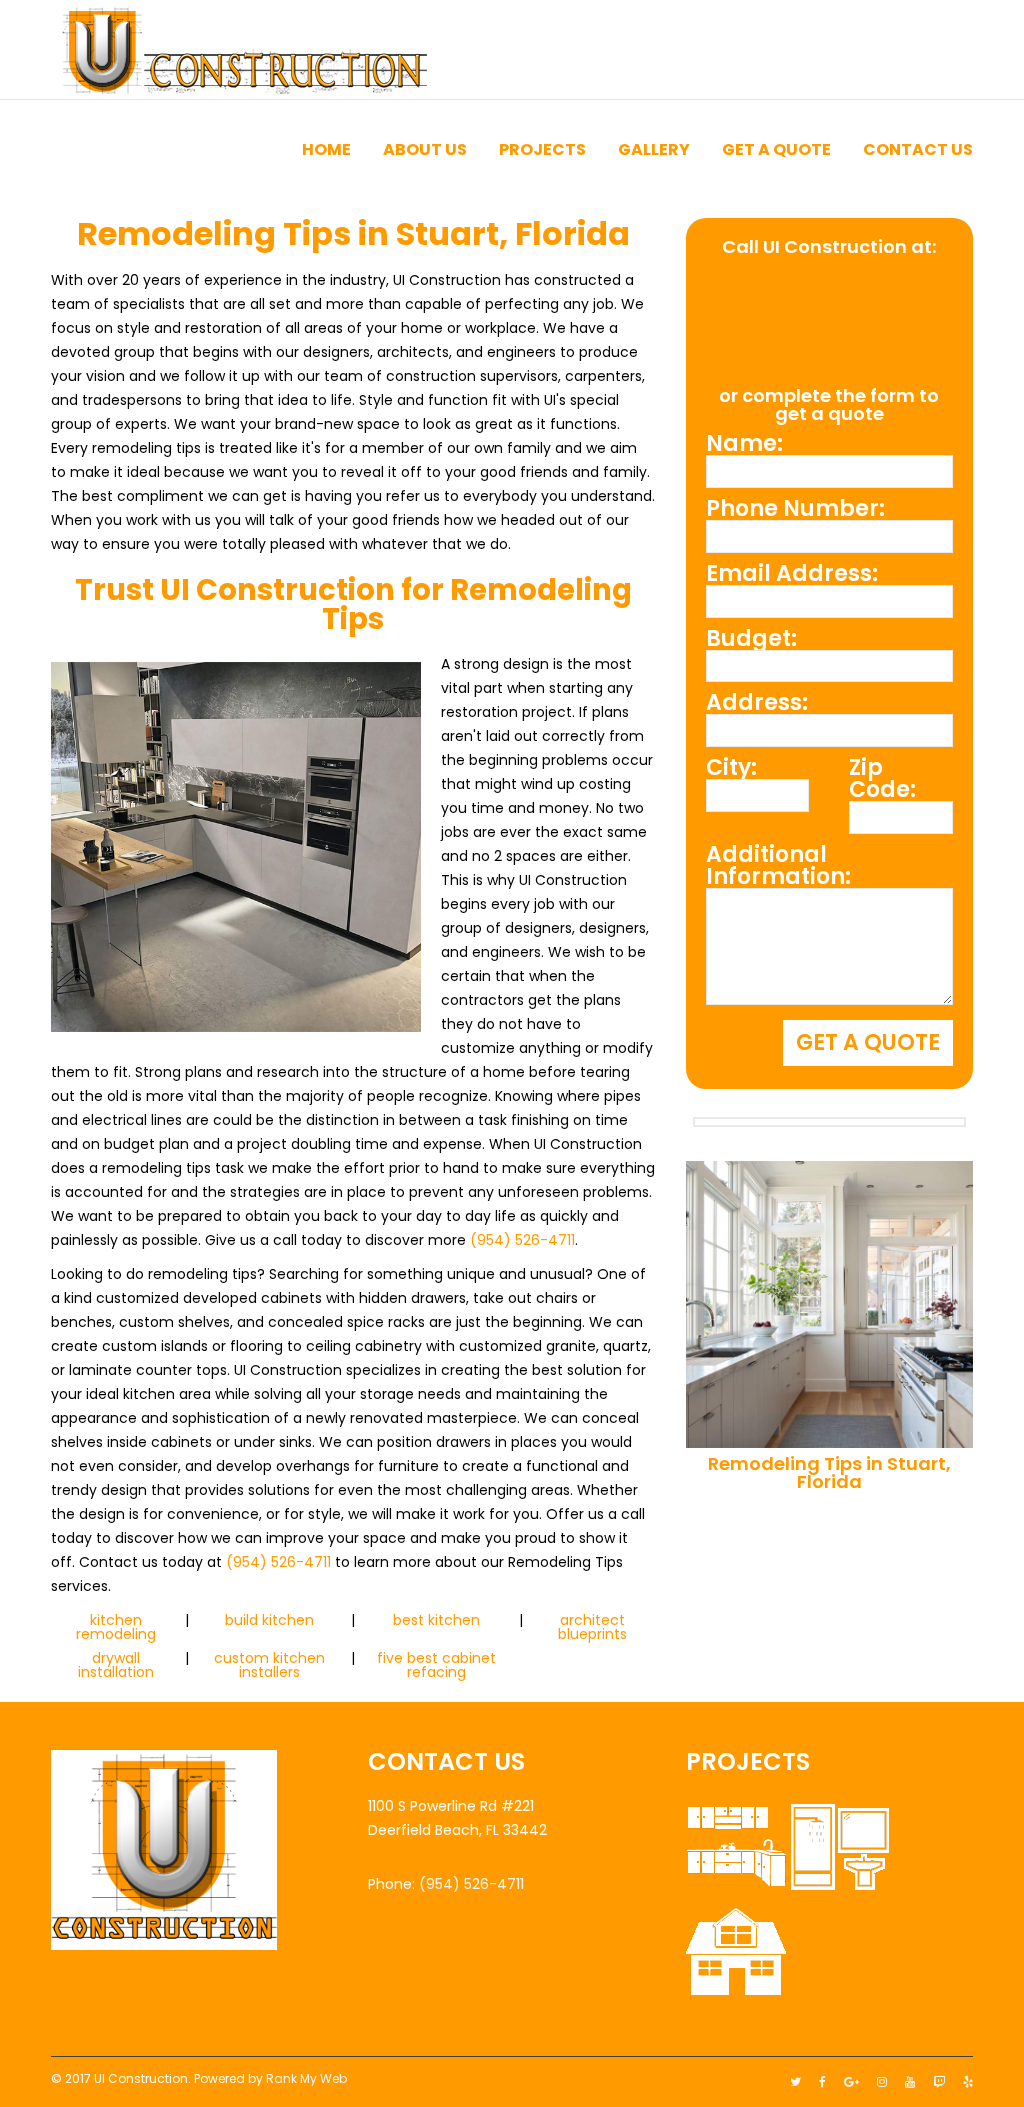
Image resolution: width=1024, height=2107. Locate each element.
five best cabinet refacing (436, 1665)
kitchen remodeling (116, 1627)
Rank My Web (306, 2078)
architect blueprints (592, 1627)
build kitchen (269, 1620)
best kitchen (436, 1620)
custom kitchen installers (269, 1665)
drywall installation (116, 1665)
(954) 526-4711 (522, 1240)
